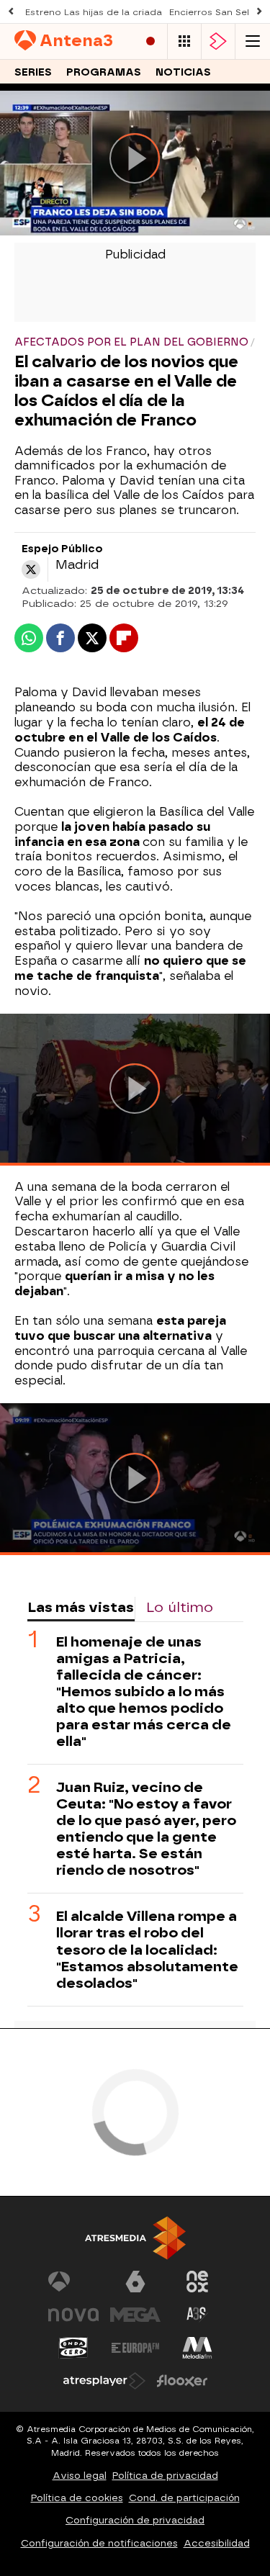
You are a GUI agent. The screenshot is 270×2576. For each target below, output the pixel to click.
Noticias (183, 72)
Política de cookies (77, 2498)
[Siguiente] (259, 12)
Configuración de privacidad (135, 2520)
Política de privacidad (165, 2476)
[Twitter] (31, 569)
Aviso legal (80, 2476)
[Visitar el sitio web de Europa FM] (135, 2348)
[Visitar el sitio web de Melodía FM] (197, 2348)
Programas (104, 72)
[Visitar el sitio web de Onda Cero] (73, 2348)
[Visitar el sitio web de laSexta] (135, 2282)
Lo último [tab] (180, 1607)
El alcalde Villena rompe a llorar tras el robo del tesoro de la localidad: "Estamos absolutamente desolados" (147, 1949)
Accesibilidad (217, 2543)
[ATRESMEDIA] (135, 2238)
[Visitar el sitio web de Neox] (197, 2282)
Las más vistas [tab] (81, 1607)
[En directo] (150, 41)
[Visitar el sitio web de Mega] (135, 2315)
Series (33, 72)
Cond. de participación (184, 2498)
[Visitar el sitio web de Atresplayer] (104, 2381)
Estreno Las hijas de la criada (94, 12)
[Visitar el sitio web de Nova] (73, 2315)
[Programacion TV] (184, 41)
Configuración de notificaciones (99, 2543)
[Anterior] (11, 12)
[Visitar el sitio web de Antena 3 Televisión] (73, 2282)
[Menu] (253, 41)
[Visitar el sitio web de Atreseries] (197, 2315)
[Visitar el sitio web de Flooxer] (182, 2381)
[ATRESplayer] (218, 41)
